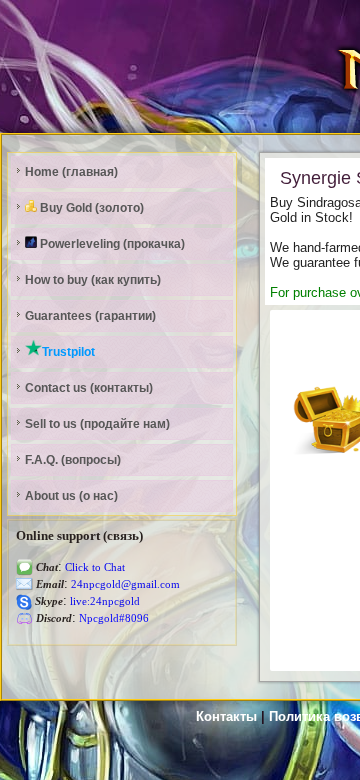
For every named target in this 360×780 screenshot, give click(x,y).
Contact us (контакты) (89, 388)
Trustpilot (68, 352)
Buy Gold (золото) (90, 208)
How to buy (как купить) (93, 280)
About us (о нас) (71, 496)
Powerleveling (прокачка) (111, 244)
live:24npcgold (103, 601)
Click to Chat (93, 567)
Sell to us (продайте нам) (97, 424)
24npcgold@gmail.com (124, 584)
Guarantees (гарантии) (90, 316)
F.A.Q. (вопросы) (73, 460)
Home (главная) (71, 172)
